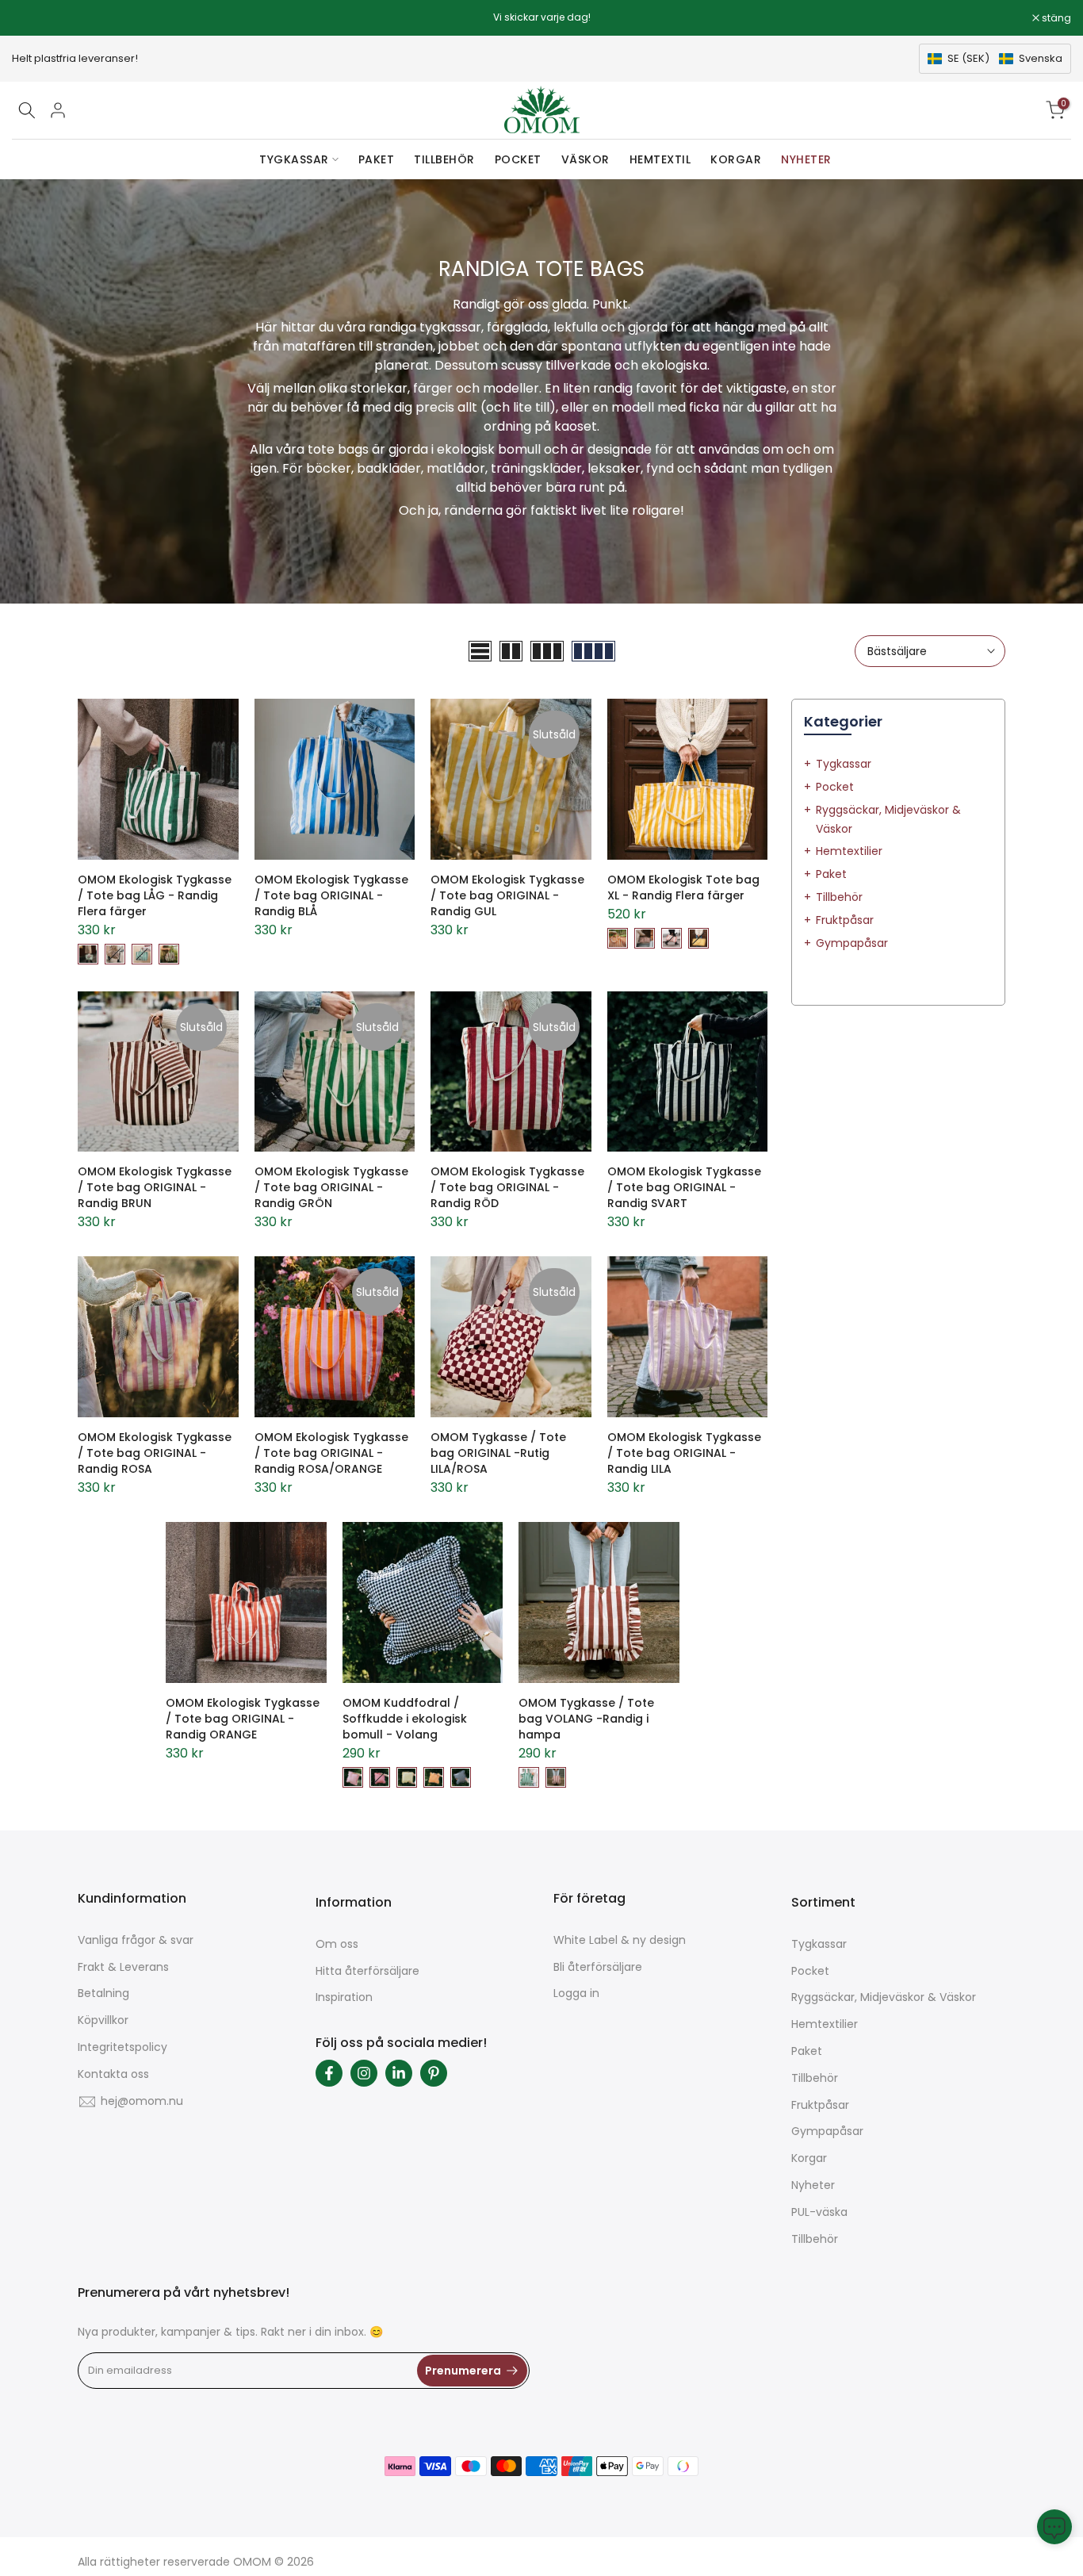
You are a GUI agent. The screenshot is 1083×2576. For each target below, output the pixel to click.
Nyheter (813, 2185)
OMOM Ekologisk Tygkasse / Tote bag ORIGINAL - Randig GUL (507, 895)
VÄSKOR (586, 159)
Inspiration (344, 1997)
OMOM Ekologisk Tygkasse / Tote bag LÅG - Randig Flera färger (155, 895)
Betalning (103, 1993)
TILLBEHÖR (444, 159)
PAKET (377, 159)
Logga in (576, 1993)
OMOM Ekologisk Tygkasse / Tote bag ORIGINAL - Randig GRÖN (331, 1187)
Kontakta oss (113, 2074)
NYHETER (806, 159)
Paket (831, 874)
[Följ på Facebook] (329, 2073)
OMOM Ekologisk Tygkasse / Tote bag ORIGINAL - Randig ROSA (155, 1453)
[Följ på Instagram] (364, 2073)
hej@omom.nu (142, 2101)
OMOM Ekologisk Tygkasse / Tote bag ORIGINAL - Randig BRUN (155, 1187)
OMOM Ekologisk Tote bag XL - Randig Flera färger (683, 887)
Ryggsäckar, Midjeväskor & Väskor (884, 1997)
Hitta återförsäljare (367, 1971)
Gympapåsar (852, 943)
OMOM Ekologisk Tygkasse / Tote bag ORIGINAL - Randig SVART (684, 1187)
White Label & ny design (620, 1940)
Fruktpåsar (845, 920)
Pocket (835, 787)
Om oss (337, 1944)
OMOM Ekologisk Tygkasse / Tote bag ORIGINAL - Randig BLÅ (331, 895)
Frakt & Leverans (123, 1967)
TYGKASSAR (294, 159)
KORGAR (736, 159)
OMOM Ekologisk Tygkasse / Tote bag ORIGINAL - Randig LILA (684, 1453)
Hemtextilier (849, 851)
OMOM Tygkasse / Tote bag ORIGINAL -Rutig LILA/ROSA (498, 1453)
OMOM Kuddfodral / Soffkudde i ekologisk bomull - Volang (405, 1719)
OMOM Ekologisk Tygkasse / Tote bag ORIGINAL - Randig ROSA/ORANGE (331, 1453)
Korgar (809, 2158)
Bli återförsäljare (598, 1967)
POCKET (518, 159)
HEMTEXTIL (660, 159)
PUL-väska (819, 2212)
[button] (995, 59)
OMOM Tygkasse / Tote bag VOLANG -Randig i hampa (586, 1719)
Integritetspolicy (122, 2047)
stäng (35, 18)
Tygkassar (844, 764)
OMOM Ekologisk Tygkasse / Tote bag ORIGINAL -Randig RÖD (507, 1187)
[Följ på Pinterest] (434, 2073)
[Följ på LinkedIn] (399, 2073)
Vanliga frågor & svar (136, 1940)
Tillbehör (839, 897)
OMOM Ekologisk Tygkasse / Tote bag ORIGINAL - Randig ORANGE (243, 1719)
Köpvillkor (103, 2020)
